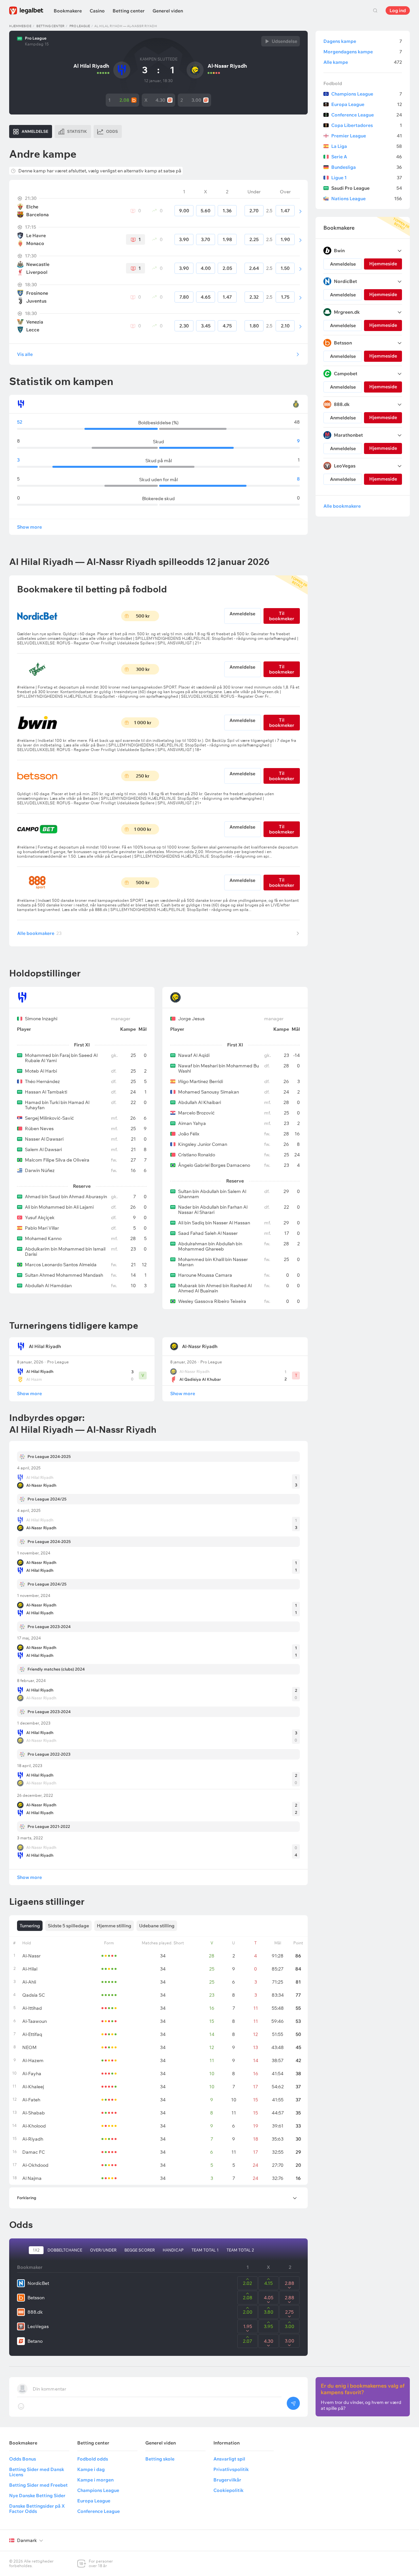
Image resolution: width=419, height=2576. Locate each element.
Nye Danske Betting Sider (37, 2496)
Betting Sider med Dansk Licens (37, 2472)
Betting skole (160, 2459)
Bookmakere (68, 11)
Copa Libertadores (367, 125)
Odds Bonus (23, 2459)
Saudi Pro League (367, 188)
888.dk (35, 2312)
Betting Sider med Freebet (38, 2485)
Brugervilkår (227, 2480)
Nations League (367, 199)
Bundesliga (367, 167)
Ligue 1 (367, 178)
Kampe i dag (91, 2469)
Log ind (398, 10)
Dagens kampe (363, 41)
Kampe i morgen (95, 2480)
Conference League (367, 115)
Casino (97, 11)
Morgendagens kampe (363, 52)
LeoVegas (38, 2326)
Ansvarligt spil (229, 2459)
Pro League (80, 26)
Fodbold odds (93, 2459)
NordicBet (38, 2283)
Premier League (367, 136)
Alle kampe (363, 62)
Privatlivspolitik (231, 2469)
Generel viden (168, 11)
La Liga (367, 146)
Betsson (36, 2298)
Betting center (129, 11)
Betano (35, 2341)
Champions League (367, 94)
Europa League (367, 104)
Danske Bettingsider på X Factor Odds (37, 2509)
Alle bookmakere (39, 933)
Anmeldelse (242, 614)
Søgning (375, 10)
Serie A (367, 157)
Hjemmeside (20, 26)
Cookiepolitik (228, 2490)
